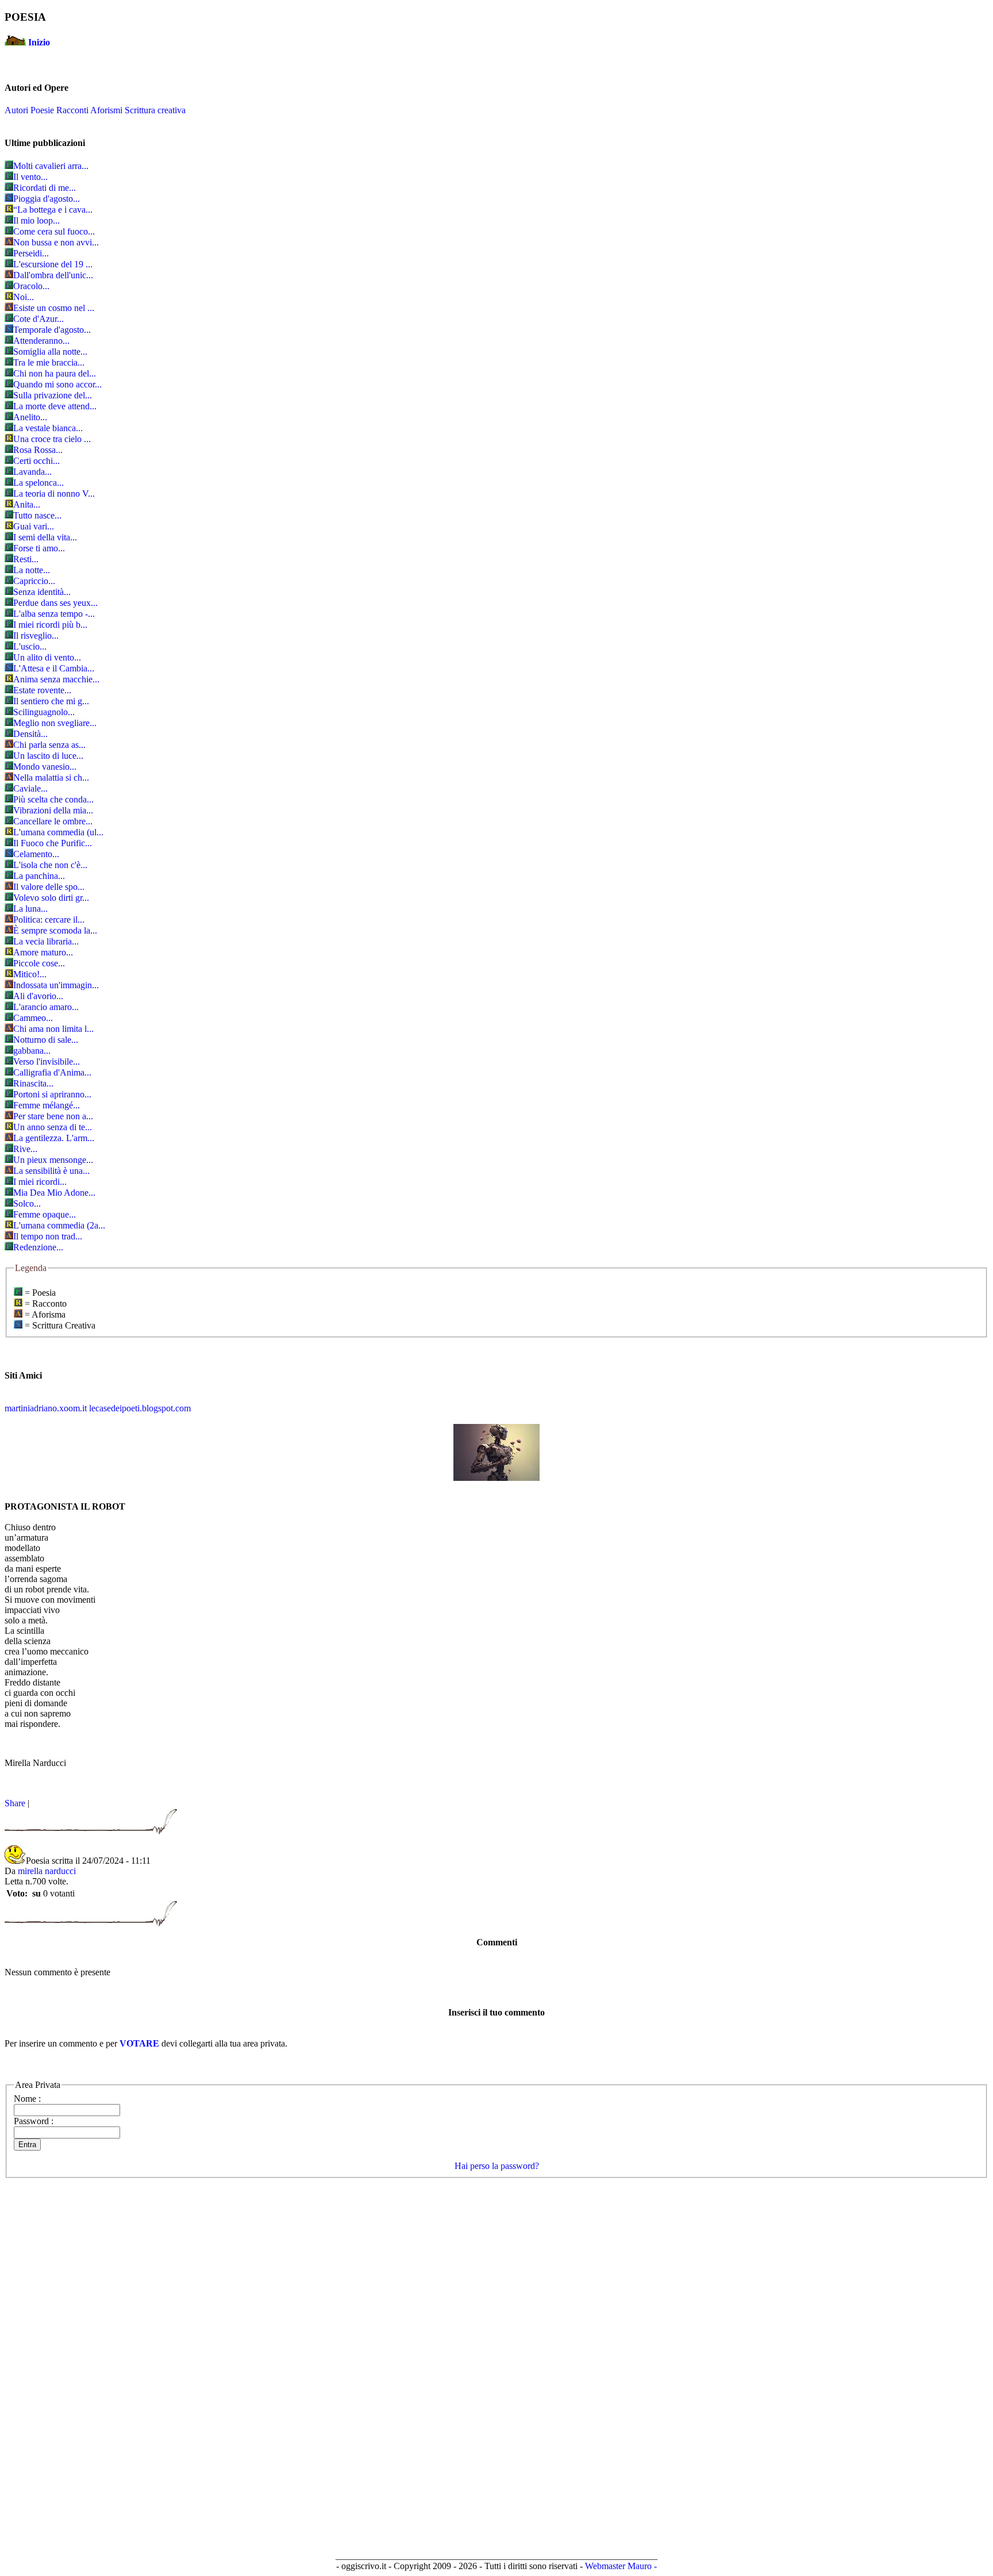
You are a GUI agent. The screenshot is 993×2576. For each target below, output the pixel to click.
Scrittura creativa (155, 110)
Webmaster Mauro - (621, 2566)
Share (15, 1803)
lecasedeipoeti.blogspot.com (140, 1408)
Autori (16, 110)
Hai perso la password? (497, 2166)
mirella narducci (47, 1871)
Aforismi (106, 110)
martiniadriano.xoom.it (46, 1408)
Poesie (42, 110)
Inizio (39, 42)
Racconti (72, 110)
